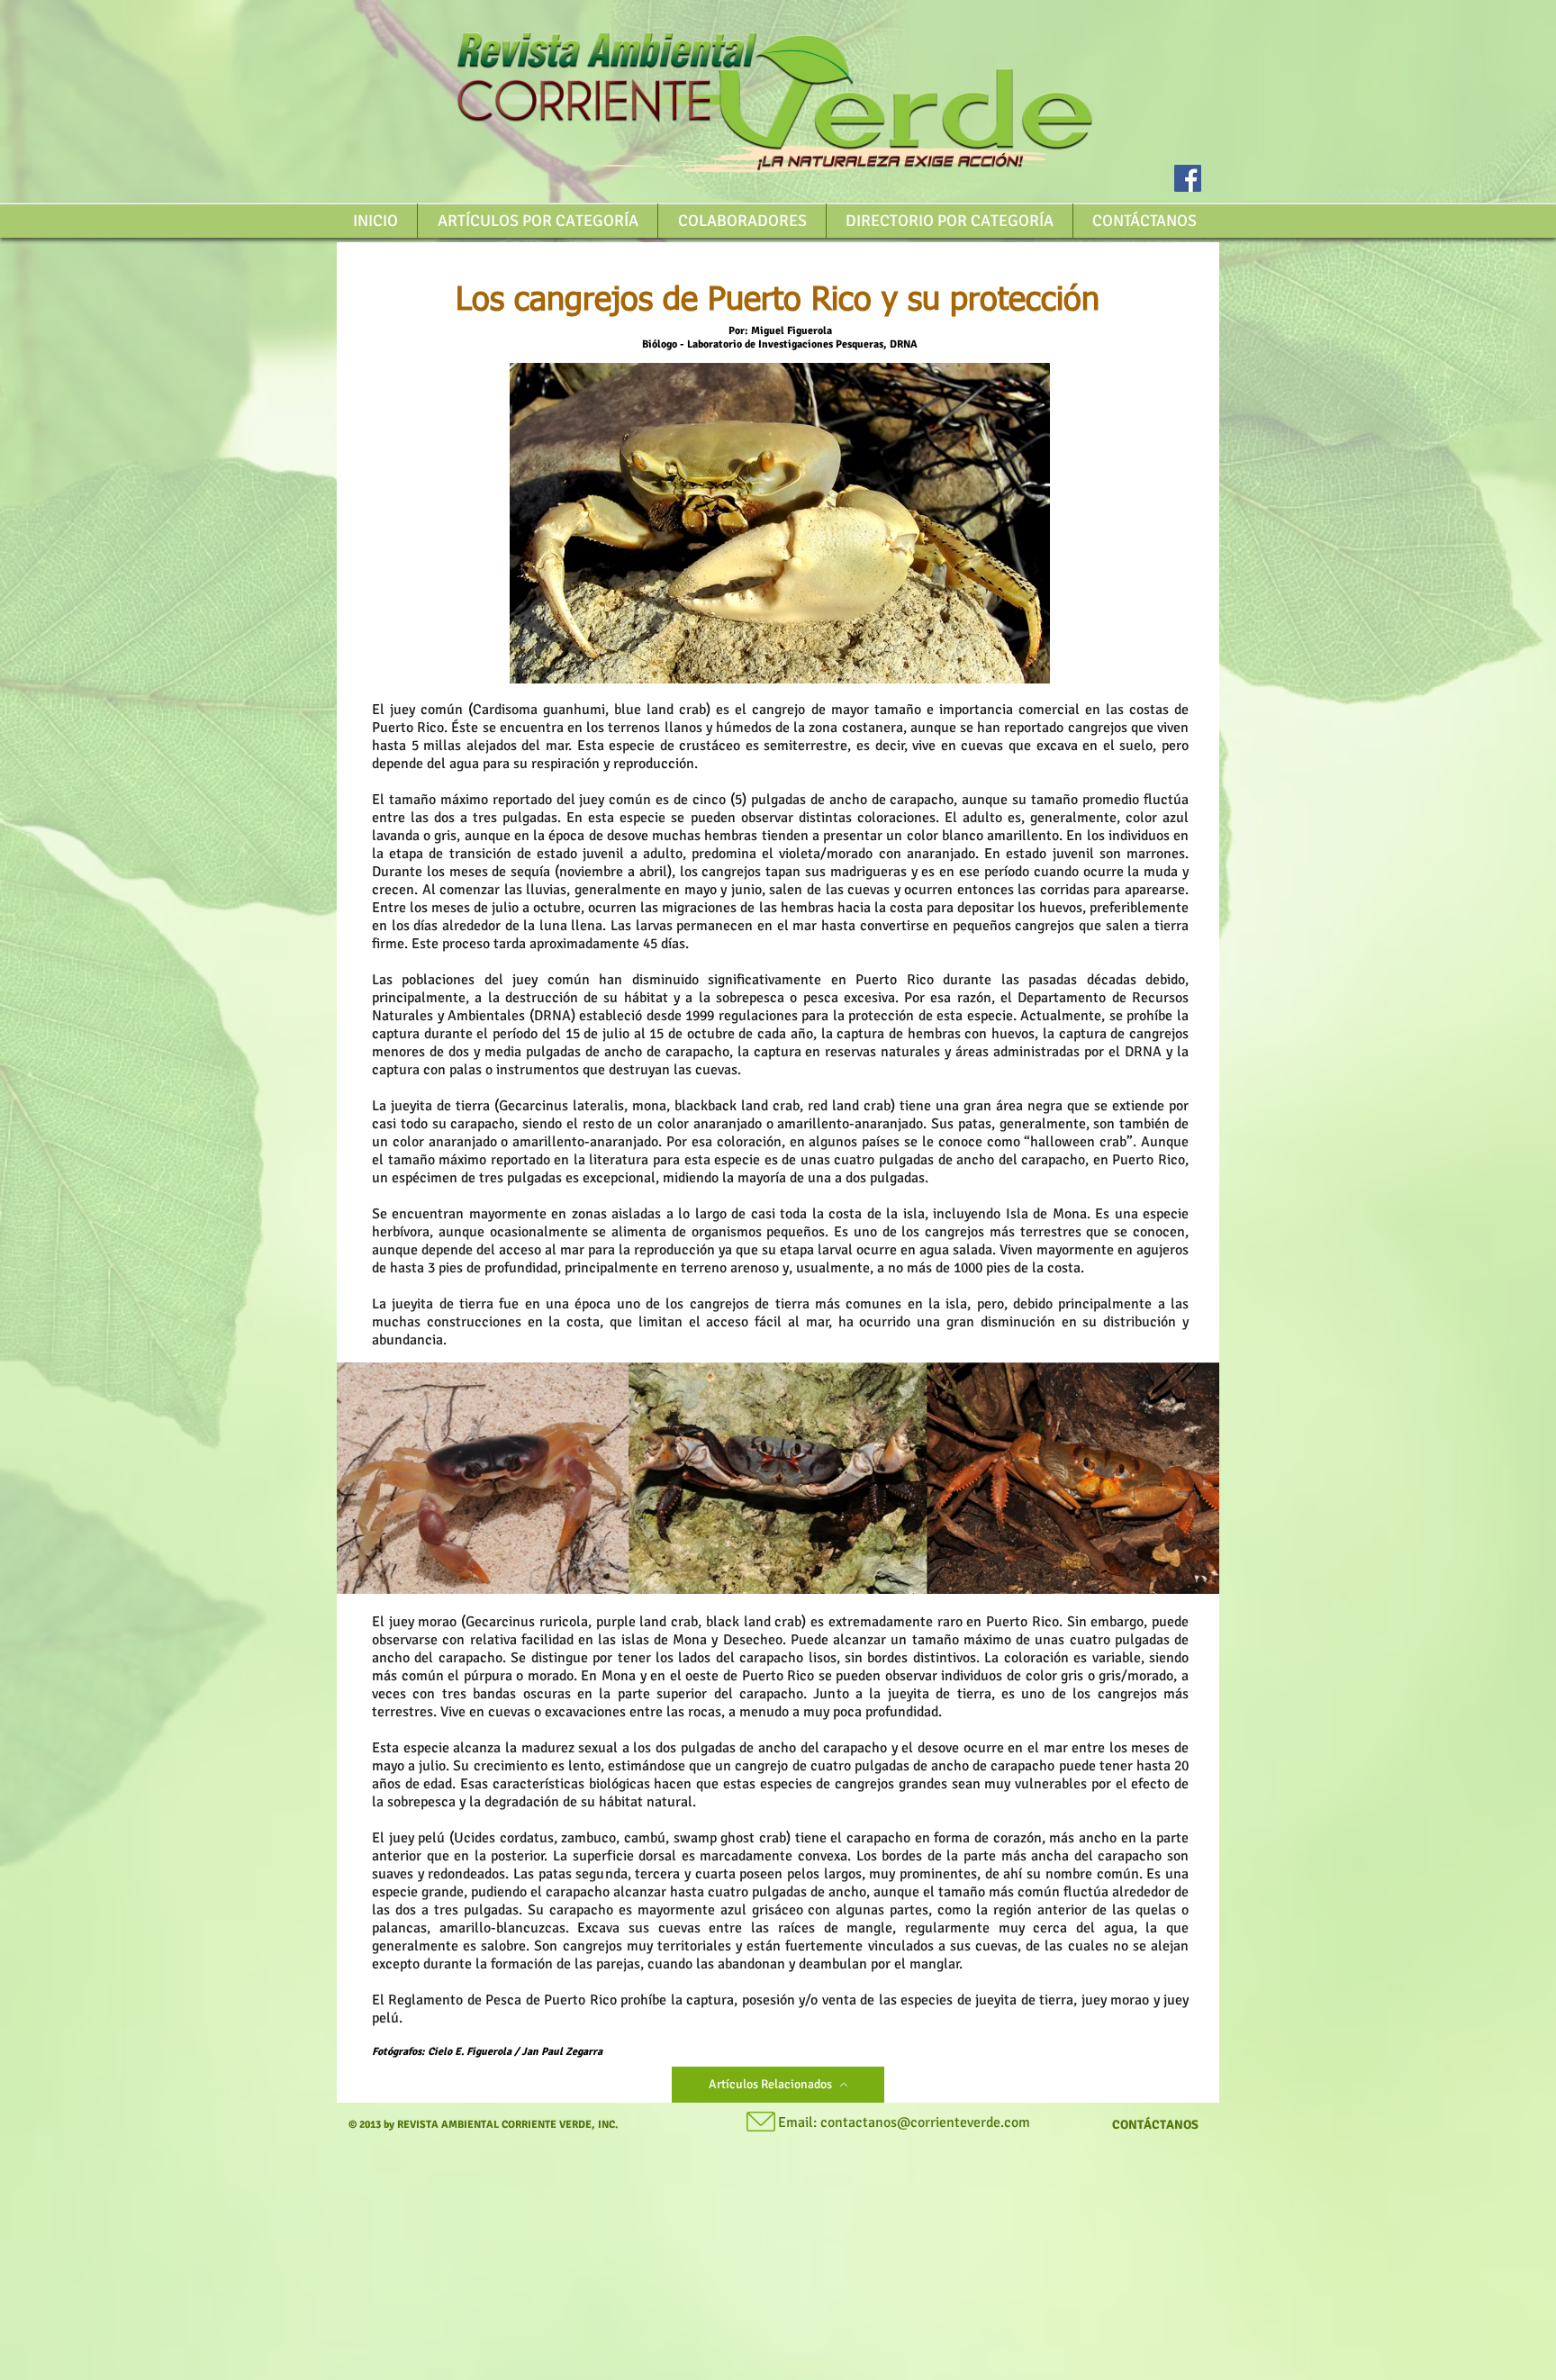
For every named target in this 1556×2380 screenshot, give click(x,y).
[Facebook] (1188, 178)
